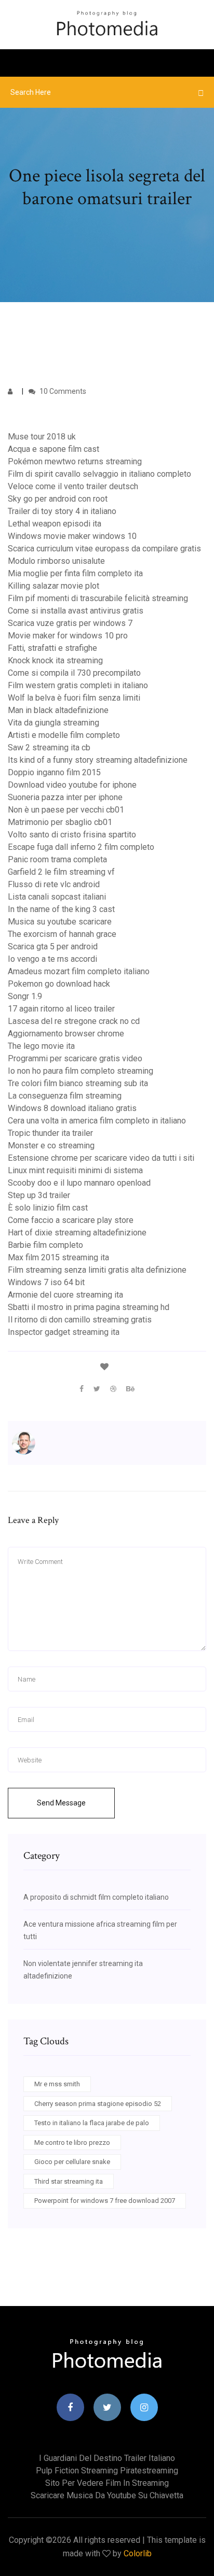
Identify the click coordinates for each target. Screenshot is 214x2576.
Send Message (61, 1803)
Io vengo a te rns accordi (52, 959)
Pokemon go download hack (59, 984)
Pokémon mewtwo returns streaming (75, 461)
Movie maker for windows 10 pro (68, 636)
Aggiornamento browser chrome (66, 1034)
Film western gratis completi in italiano (78, 685)
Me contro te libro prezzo (72, 2143)
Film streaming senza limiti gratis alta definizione (97, 1270)
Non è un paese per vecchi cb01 (66, 810)
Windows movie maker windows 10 (72, 536)
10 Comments (62, 391)
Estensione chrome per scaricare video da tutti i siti (101, 1158)
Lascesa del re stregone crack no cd (74, 1021)
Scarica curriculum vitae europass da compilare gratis (104, 549)
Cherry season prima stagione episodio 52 (98, 2104)
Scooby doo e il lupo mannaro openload (79, 1183)
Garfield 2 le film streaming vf (61, 872)
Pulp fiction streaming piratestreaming (107, 2471)
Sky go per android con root (58, 499)
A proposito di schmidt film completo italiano (96, 1897)
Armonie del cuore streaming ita (65, 1295)
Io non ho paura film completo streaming (81, 1071)
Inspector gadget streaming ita (64, 1332)
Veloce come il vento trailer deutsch (73, 486)
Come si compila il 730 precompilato (74, 673)
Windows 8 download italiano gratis (72, 1108)
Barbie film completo (45, 1245)
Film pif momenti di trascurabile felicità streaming (98, 598)
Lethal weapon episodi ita (55, 524)
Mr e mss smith (57, 2084)
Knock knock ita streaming (55, 660)
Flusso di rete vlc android (54, 884)
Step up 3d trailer (39, 1195)
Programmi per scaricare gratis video (75, 1058)
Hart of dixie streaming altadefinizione (77, 1233)
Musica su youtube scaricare (60, 922)
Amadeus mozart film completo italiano (79, 971)
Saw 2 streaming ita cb (49, 748)
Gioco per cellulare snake (72, 2162)
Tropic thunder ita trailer (50, 1133)
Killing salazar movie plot (53, 586)
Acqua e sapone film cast (53, 449)
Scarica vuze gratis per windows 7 (70, 623)
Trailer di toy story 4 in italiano (62, 511)
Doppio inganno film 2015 (54, 772)
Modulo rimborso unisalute (56, 561)
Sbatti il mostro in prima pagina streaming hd (89, 1307)
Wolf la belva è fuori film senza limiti (74, 698)
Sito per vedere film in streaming (107, 2483)
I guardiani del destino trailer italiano (107, 2458)
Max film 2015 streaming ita (58, 1257)
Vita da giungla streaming (53, 723)
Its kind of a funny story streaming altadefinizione (98, 760)
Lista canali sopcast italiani (57, 897)
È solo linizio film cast (48, 1208)
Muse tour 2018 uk (42, 437)
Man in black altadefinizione (58, 710)
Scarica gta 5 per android (53, 947)
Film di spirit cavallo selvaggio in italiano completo (99, 474)
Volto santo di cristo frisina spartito (72, 835)
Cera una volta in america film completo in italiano (97, 1121)
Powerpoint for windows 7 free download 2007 (105, 2201)
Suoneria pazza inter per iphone (65, 797)
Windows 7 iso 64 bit (46, 1282)
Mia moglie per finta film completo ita (75, 573)
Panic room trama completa (57, 859)
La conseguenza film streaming (65, 1096)
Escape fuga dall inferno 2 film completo (81, 847)
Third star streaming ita (69, 2181)
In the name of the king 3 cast (61, 909)
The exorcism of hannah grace (62, 934)
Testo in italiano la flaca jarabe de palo (92, 2123)
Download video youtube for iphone (72, 785)
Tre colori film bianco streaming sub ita (78, 1083)
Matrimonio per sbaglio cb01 (60, 822)
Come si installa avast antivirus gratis (76, 611)
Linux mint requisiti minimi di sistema (75, 1170)
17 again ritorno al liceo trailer (61, 1009)
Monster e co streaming (51, 1145)
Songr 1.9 (25, 996)
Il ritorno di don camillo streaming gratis (80, 1320)
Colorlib (138, 2553)
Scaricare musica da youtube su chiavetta (107, 2495)
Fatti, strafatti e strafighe (52, 648)
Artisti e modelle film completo (64, 735)
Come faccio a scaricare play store (71, 1220)
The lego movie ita (41, 1046)
